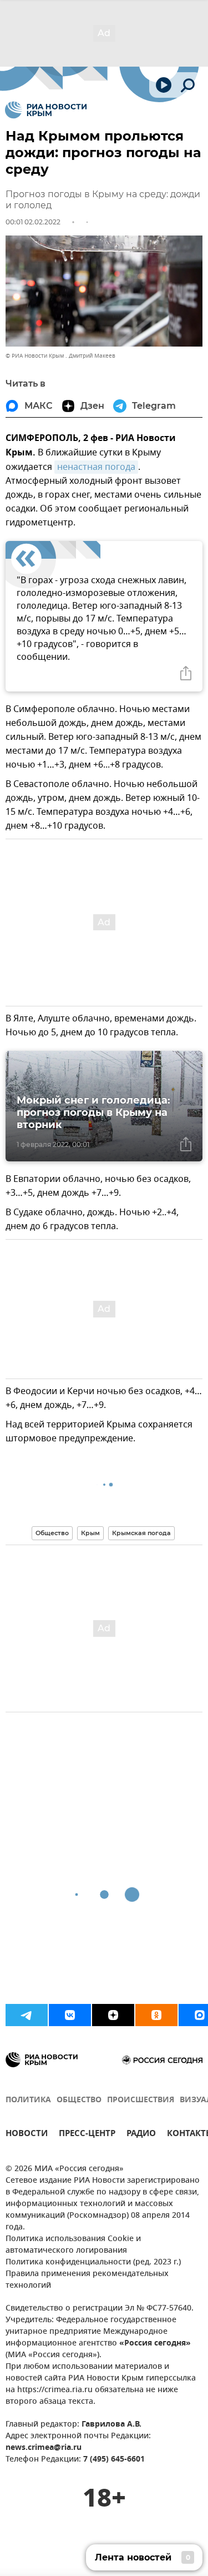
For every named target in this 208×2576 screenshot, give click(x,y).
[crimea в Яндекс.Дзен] (113, 2015)
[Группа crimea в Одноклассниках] (156, 2015)
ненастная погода (96, 467)
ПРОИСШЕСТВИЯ (141, 2100)
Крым (90, 1533)
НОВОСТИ (27, 2135)
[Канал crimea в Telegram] (27, 2015)
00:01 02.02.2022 (33, 222)
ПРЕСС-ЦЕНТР (87, 2135)
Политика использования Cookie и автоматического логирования (73, 2245)
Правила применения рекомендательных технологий (87, 2280)
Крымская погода (141, 1533)
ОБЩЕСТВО (79, 2100)
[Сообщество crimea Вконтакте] (70, 2015)
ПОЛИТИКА (28, 2100)
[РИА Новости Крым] (46, 110)
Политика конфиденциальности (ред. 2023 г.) (93, 2262)
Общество (52, 1533)
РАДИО (141, 2135)
